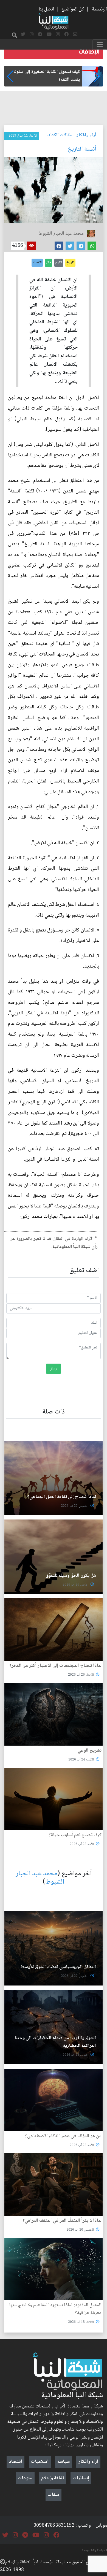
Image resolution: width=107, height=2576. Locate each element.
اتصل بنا (46, 9)
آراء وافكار (86, 135)
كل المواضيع (73, 9)
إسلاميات (40, 2462)
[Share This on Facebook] (59, 246)
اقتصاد (16, 2462)
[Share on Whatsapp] (92, 246)
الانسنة (37, 262)
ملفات (54, 2495)
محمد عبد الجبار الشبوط (40, 1878)
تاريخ (70, 262)
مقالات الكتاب (59, 135)
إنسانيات (81, 2478)
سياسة (64, 2462)
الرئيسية (99, 9)
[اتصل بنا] (75, 35)
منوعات (25, 2478)
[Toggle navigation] (100, 44)
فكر (49, 262)
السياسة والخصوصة (94, 2550)
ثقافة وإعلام (53, 2478)
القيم (59, 262)
